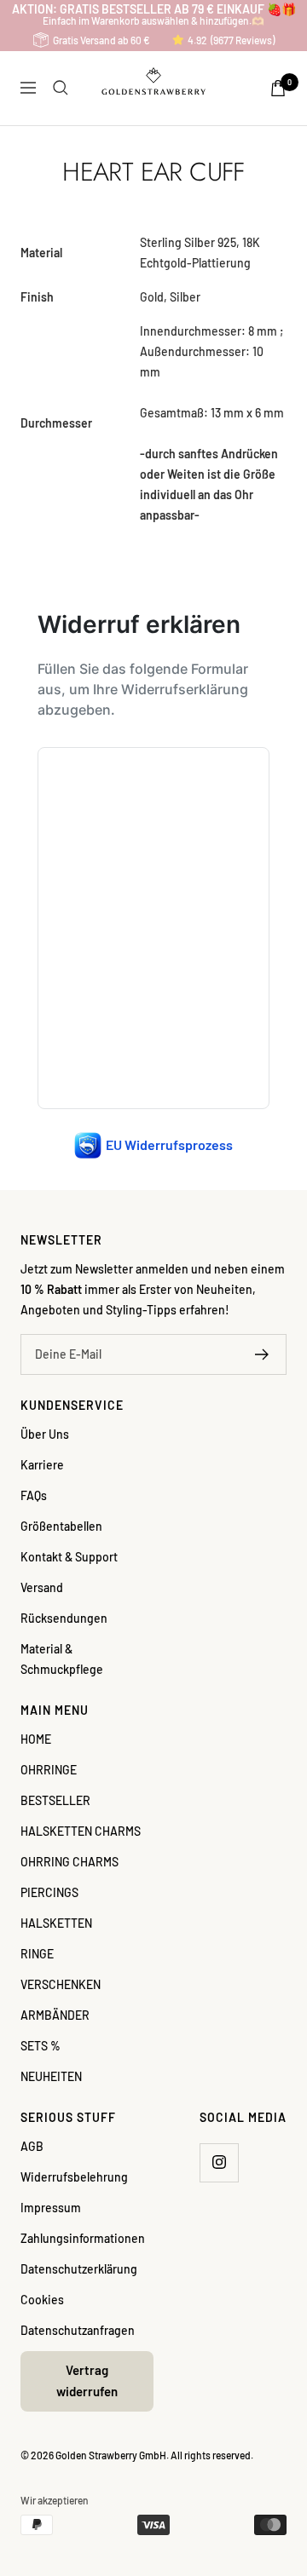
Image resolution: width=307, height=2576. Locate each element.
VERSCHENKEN (61, 1984)
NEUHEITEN (51, 2076)
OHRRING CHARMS (70, 1862)
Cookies (42, 2300)
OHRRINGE (49, 1770)
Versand (42, 1587)
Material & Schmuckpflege (62, 1659)
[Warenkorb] (278, 88)
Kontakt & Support (69, 1557)
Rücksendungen (64, 1618)
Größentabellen (61, 1526)
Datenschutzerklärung (79, 2269)
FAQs (34, 1495)
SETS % (41, 2046)
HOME (36, 1739)
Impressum (51, 2208)
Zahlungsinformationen (83, 2238)
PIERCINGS (49, 1892)
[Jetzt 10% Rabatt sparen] (262, 1354)
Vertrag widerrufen (87, 2381)
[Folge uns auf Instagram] (219, 2162)
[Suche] (61, 88)
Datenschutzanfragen (78, 2330)
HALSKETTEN (56, 1923)
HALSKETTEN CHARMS (81, 1831)
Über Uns (45, 1434)
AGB (32, 2146)
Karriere (42, 1465)
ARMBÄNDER (55, 2015)
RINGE (37, 1954)
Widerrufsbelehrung (74, 2177)
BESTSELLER (55, 1800)
